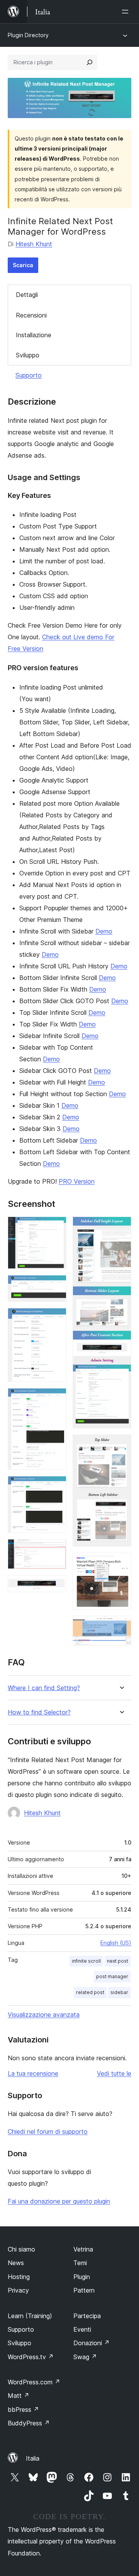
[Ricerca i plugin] (90, 62)
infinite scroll (86, 1961)
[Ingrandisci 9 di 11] (121, 1445)
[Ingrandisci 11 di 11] (121, 1626)
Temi (80, 2263)
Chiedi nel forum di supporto (48, 2132)
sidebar (119, 1992)
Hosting (19, 2277)
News (16, 2263)
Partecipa (87, 2316)
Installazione (34, 335)
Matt (19, 2396)
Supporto (29, 375)
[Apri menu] (127, 12)
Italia (33, 2458)
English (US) (116, 1943)
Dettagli (27, 295)
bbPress (23, 2410)
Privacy (18, 2290)
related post (90, 1992)
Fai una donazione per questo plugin (59, 2201)
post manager (112, 1976)
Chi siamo (21, 2249)
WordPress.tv (31, 2357)
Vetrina (83, 2249)
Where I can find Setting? (44, 1688)
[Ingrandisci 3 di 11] (56, 1318)
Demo (104, 931)
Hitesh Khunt (34, 244)
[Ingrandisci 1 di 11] (56, 1227)
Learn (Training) (30, 2316)
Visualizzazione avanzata (44, 2015)
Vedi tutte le (114, 2073)
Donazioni (92, 2343)
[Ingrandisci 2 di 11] (56, 1285)
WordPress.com (34, 2382)
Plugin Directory (28, 35)
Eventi (82, 2329)
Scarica (23, 265)
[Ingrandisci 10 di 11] (121, 1563)
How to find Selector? (39, 1712)
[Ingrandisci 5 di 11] (56, 1486)
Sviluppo (28, 355)
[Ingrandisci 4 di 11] (56, 1399)
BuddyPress (29, 2423)
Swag (85, 2357)
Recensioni (31, 315)
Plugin (82, 2277)
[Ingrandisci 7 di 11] (56, 1586)
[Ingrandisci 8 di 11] (121, 1227)
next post (118, 1961)
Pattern (84, 2290)
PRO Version (77, 1181)
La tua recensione (33, 2073)
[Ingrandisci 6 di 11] (56, 1550)
